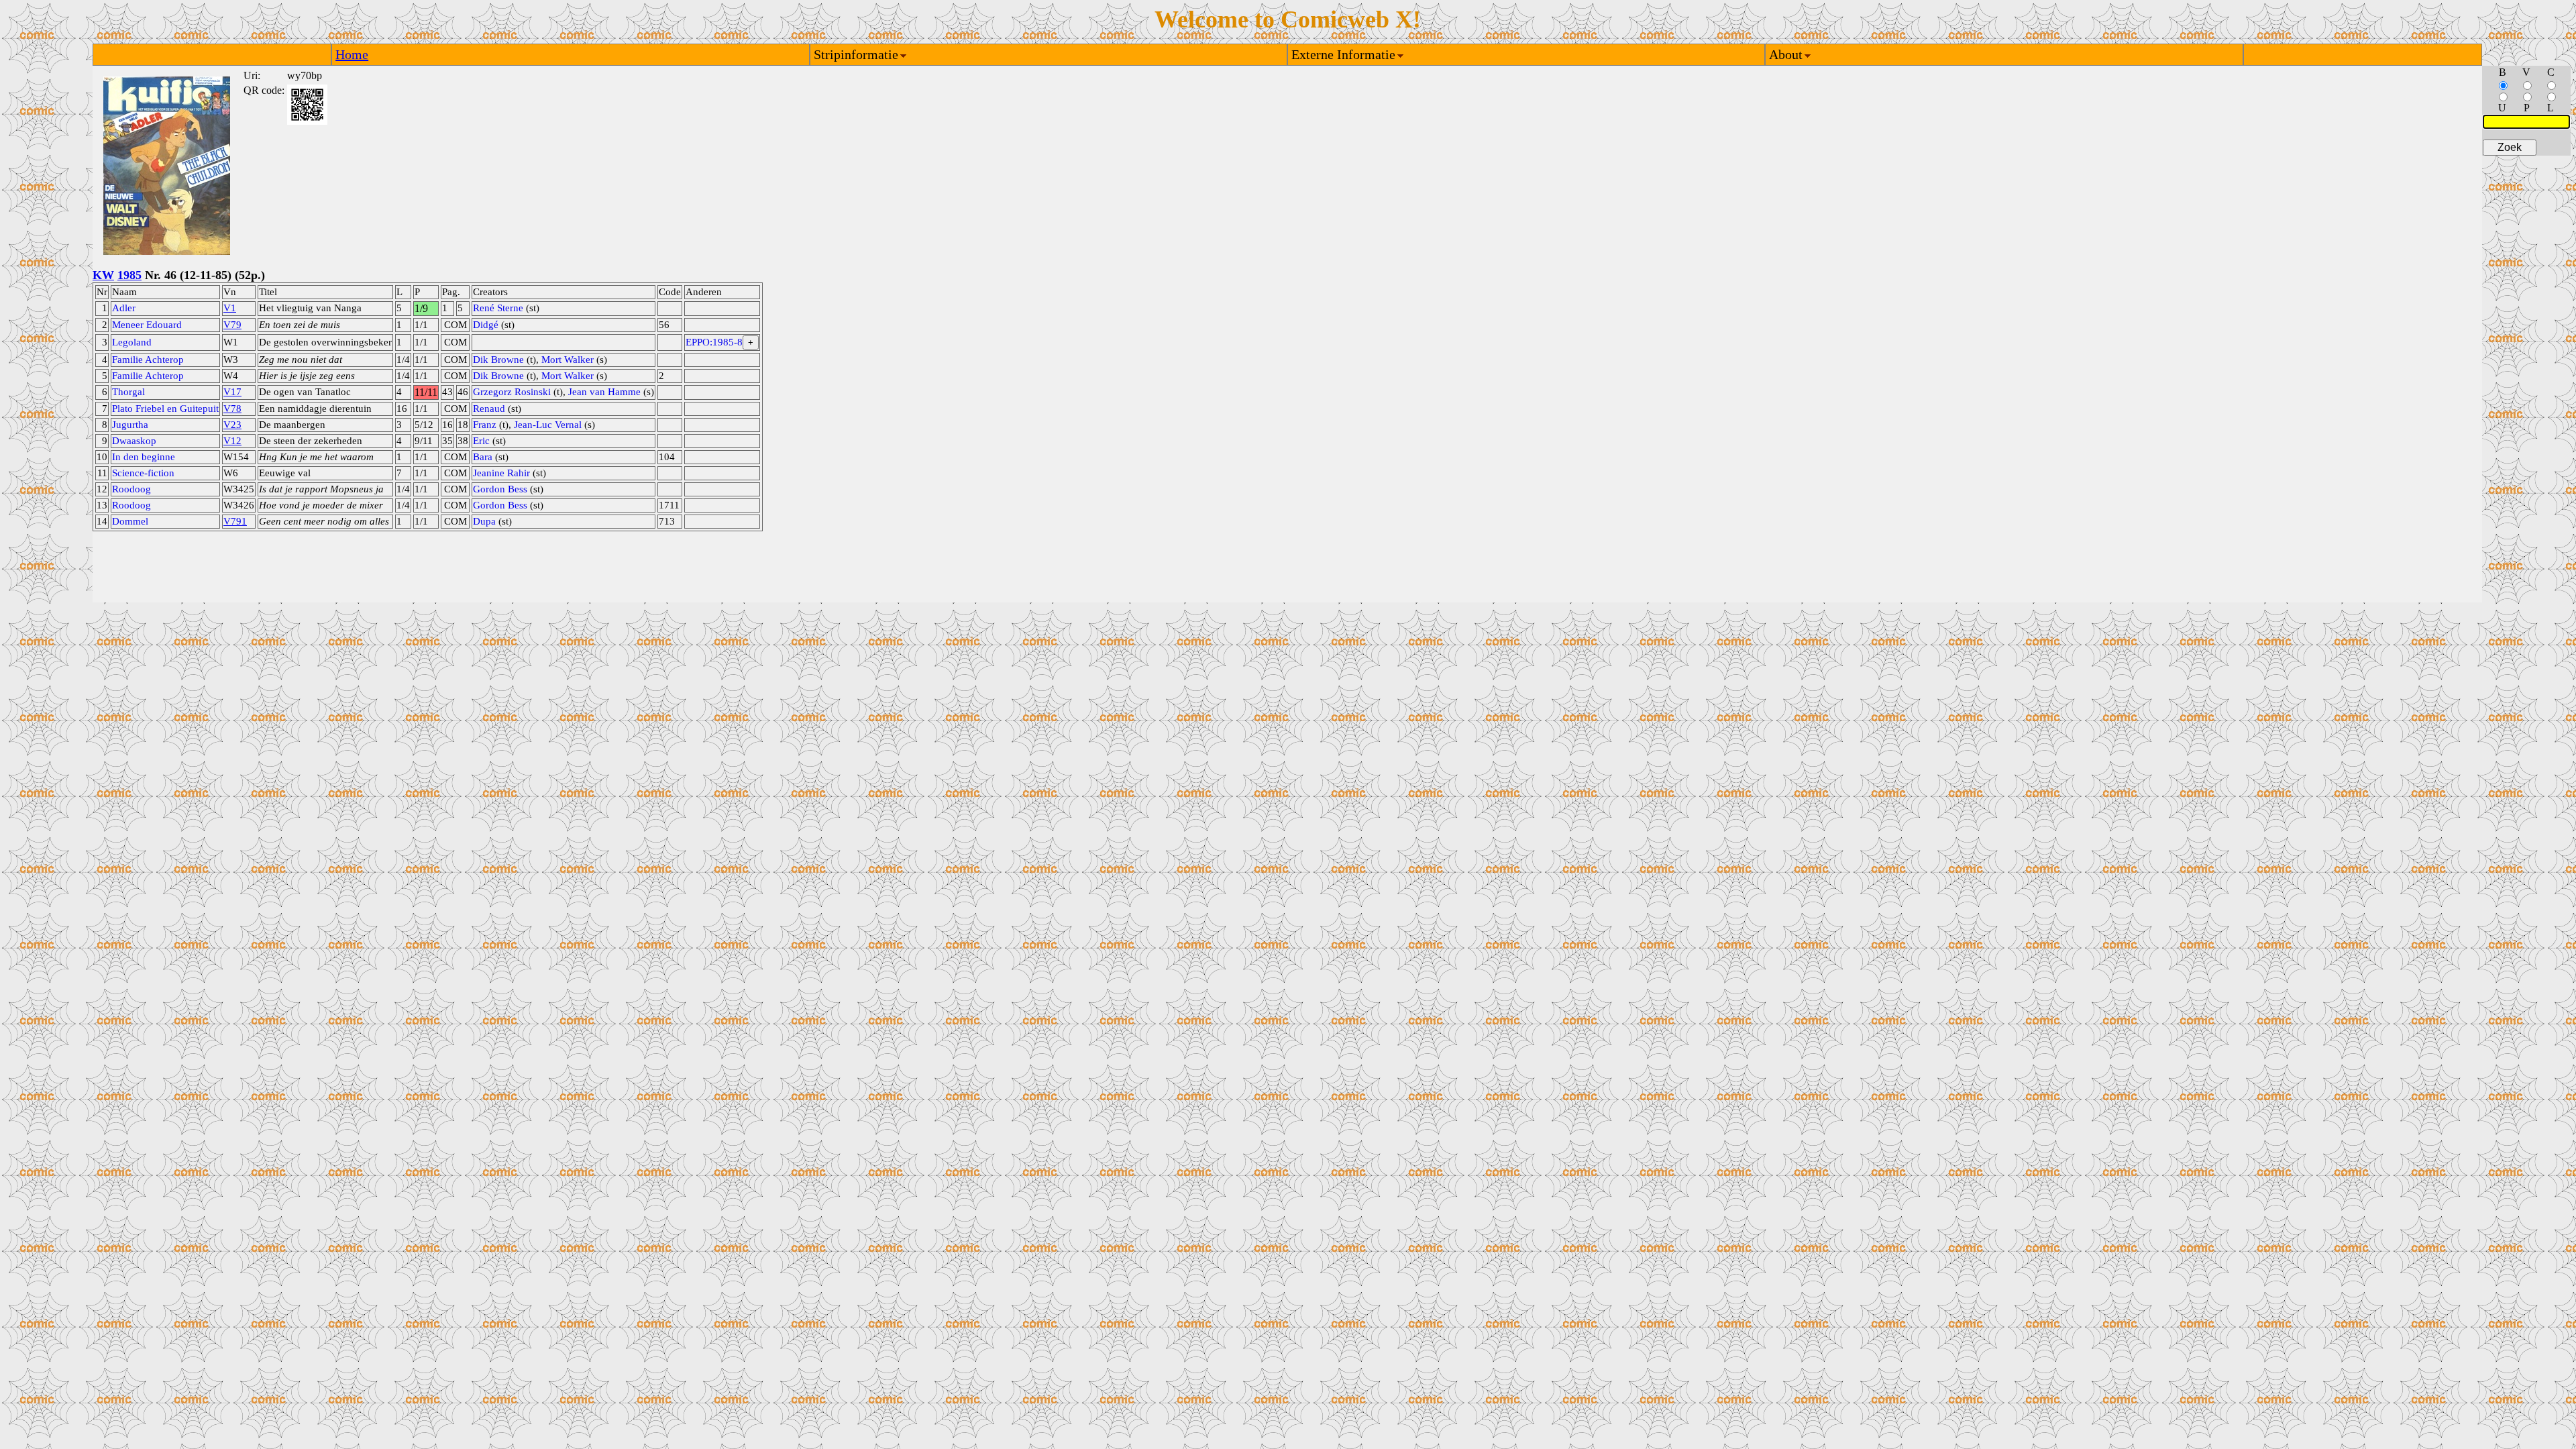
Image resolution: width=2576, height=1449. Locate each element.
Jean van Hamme (604, 392)
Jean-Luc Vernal (548, 425)
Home (352, 54)
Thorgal (128, 392)
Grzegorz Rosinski (512, 392)
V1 (230, 308)
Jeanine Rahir (501, 473)
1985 (129, 275)
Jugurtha (130, 425)
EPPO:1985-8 (714, 342)
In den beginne (144, 457)
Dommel (130, 521)
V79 (232, 325)
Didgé (486, 325)
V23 (232, 425)
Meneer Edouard (147, 325)
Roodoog (131, 489)
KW (103, 275)
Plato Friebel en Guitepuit (165, 409)
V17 (232, 392)
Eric (481, 441)
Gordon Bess (500, 489)
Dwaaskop (134, 441)
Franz (485, 425)
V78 (232, 409)
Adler (124, 308)
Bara (483, 457)
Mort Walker (568, 360)
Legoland (132, 342)
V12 (232, 441)
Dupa (484, 521)
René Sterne (498, 308)
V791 (235, 521)
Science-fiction (143, 473)
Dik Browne (498, 360)
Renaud (489, 409)
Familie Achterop (148, 360)
